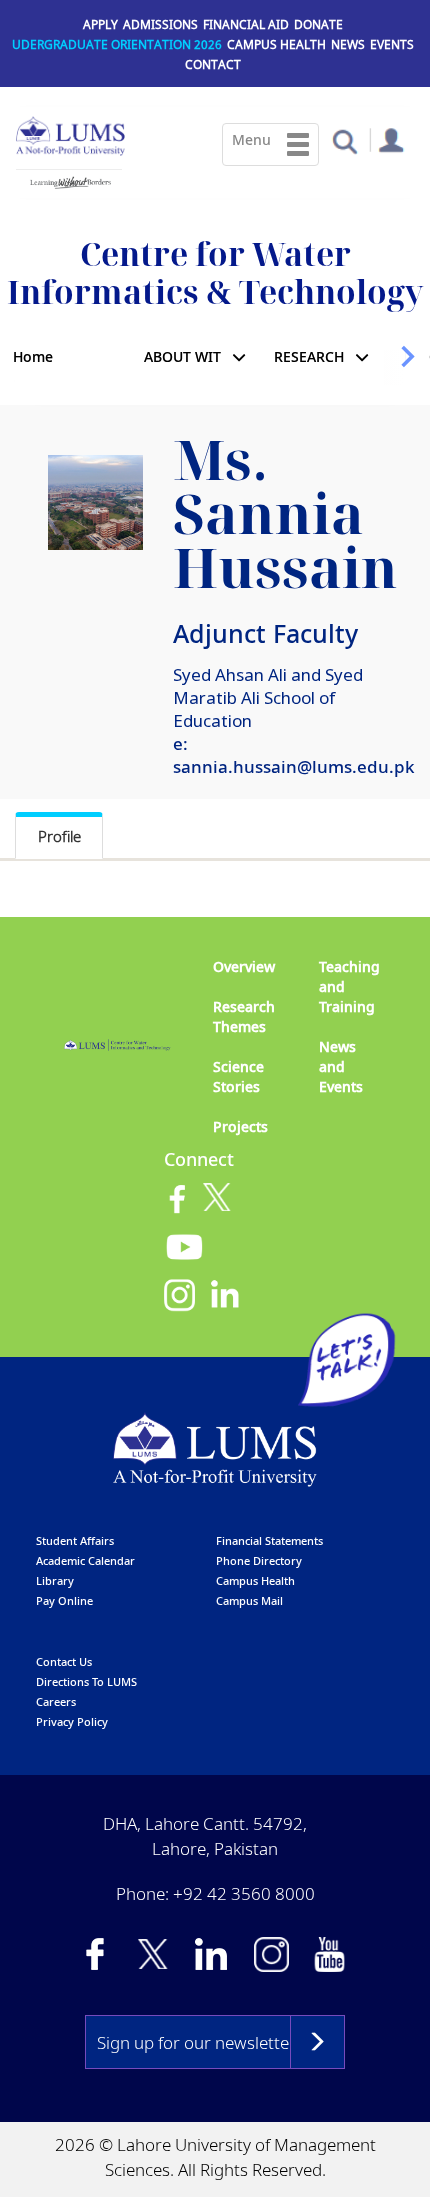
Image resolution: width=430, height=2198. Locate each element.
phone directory (259, 1560)
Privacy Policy (72, 1721)
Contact (213, 64)
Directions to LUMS (86, 1681)
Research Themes (244, 1016)
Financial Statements (269, 1540)
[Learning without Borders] (69, 179)
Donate (318, 24)
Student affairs (75, 1540)
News (348, 44)
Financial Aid (246, 24)
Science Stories (238, 1076)
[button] (344, 140)
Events (392, 44)
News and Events (341, 1066)
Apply (100, 24)
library (55, 1580)
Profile (59, 836)
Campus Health (276, 44)
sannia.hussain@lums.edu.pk (294, 766)
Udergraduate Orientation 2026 (117, 44)
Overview (244, 966)
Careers (56, 1701)
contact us (64, 1661)
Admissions (160, 24)
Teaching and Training (349, 986)
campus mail (249, 1600)
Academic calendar (85, 1560)
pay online (64, 1600)
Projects (240, 1126)
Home (33, 356)
